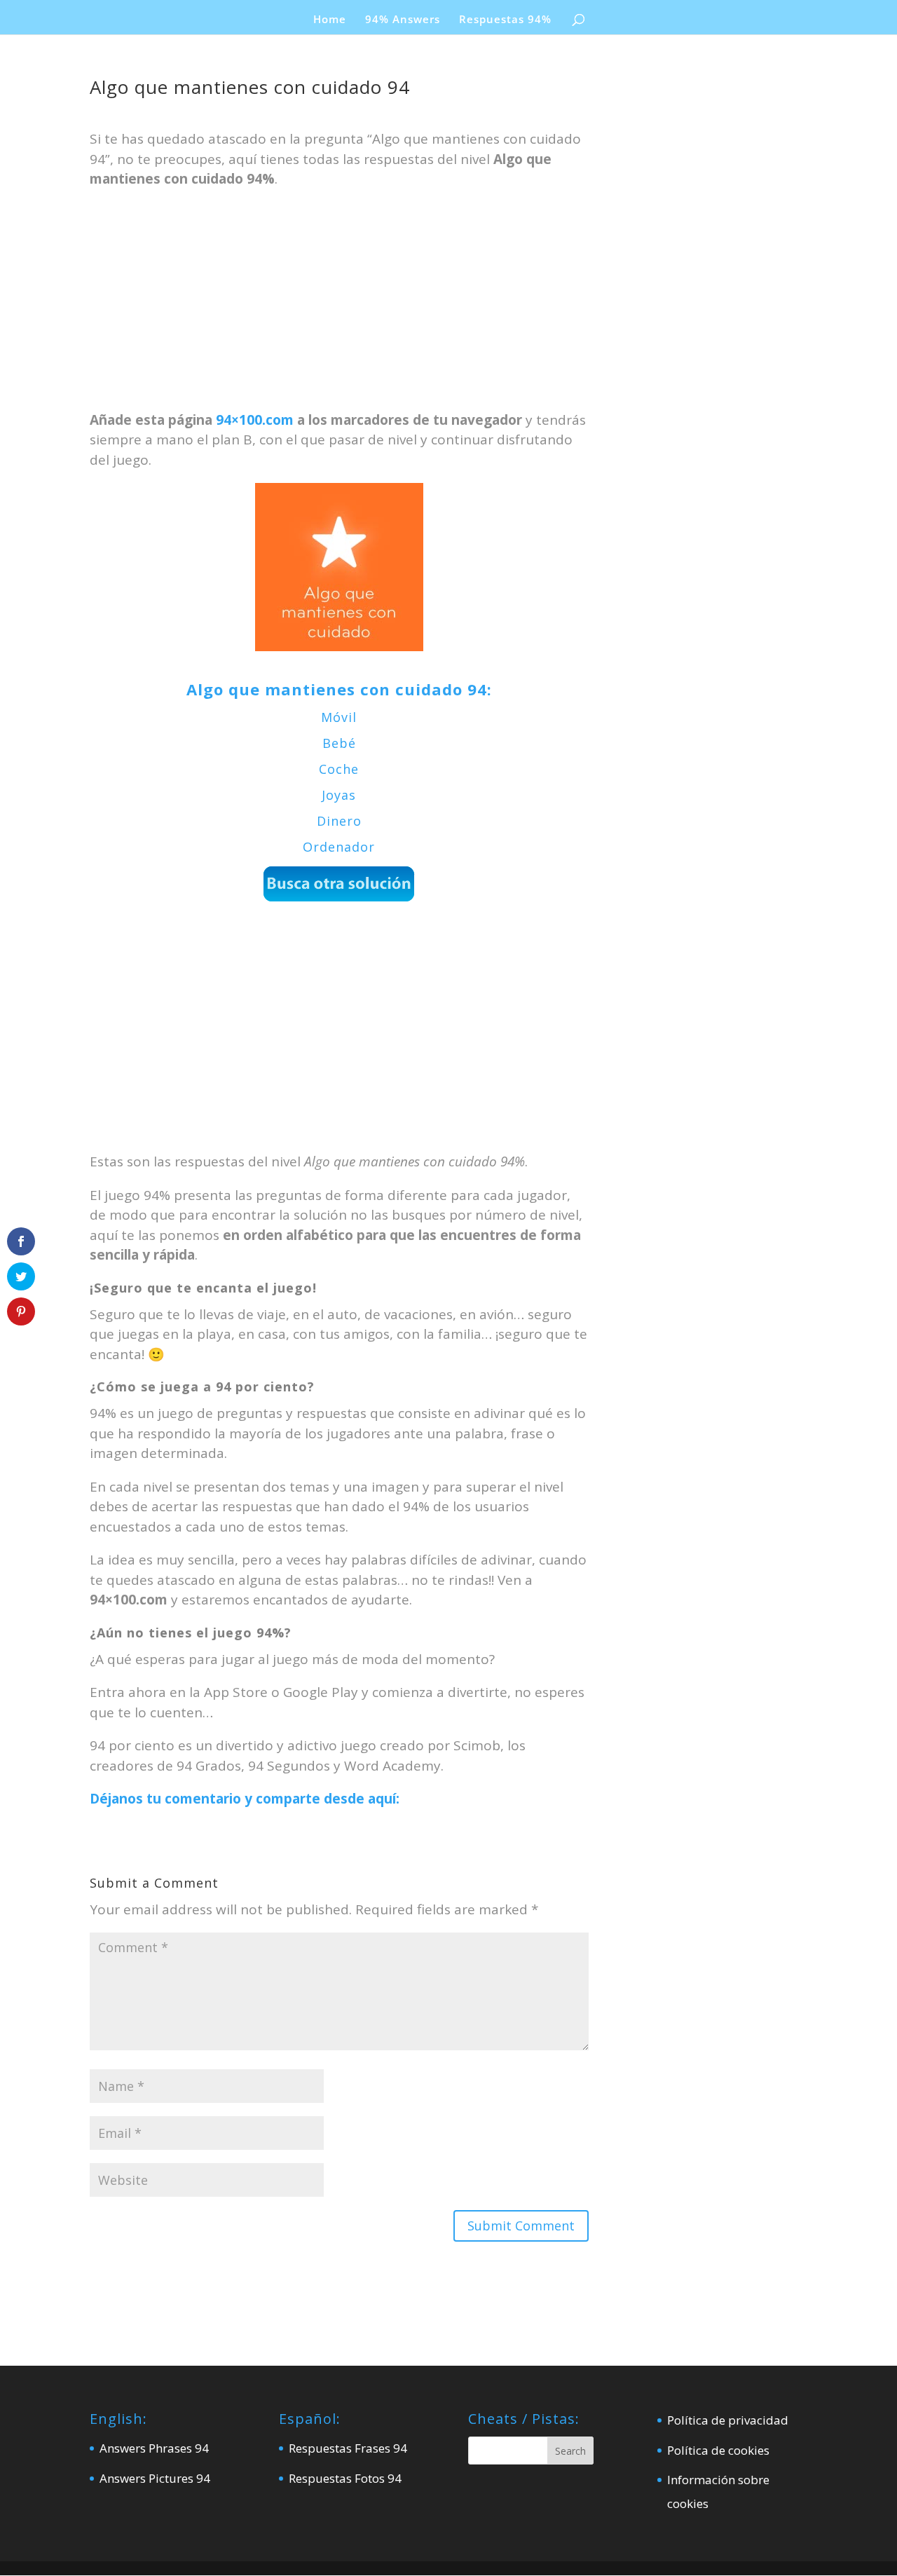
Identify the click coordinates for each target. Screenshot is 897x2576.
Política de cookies (718, 2450)
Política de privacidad (728, 2420)
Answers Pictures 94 (155, 2478)
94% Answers (403, 20)
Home (330, 20)
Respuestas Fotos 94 (345, 2478)
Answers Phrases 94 (154, 2448)
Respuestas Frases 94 (348, 2448)
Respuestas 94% (505, 20)
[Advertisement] (339, 306)
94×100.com (255, 420)
